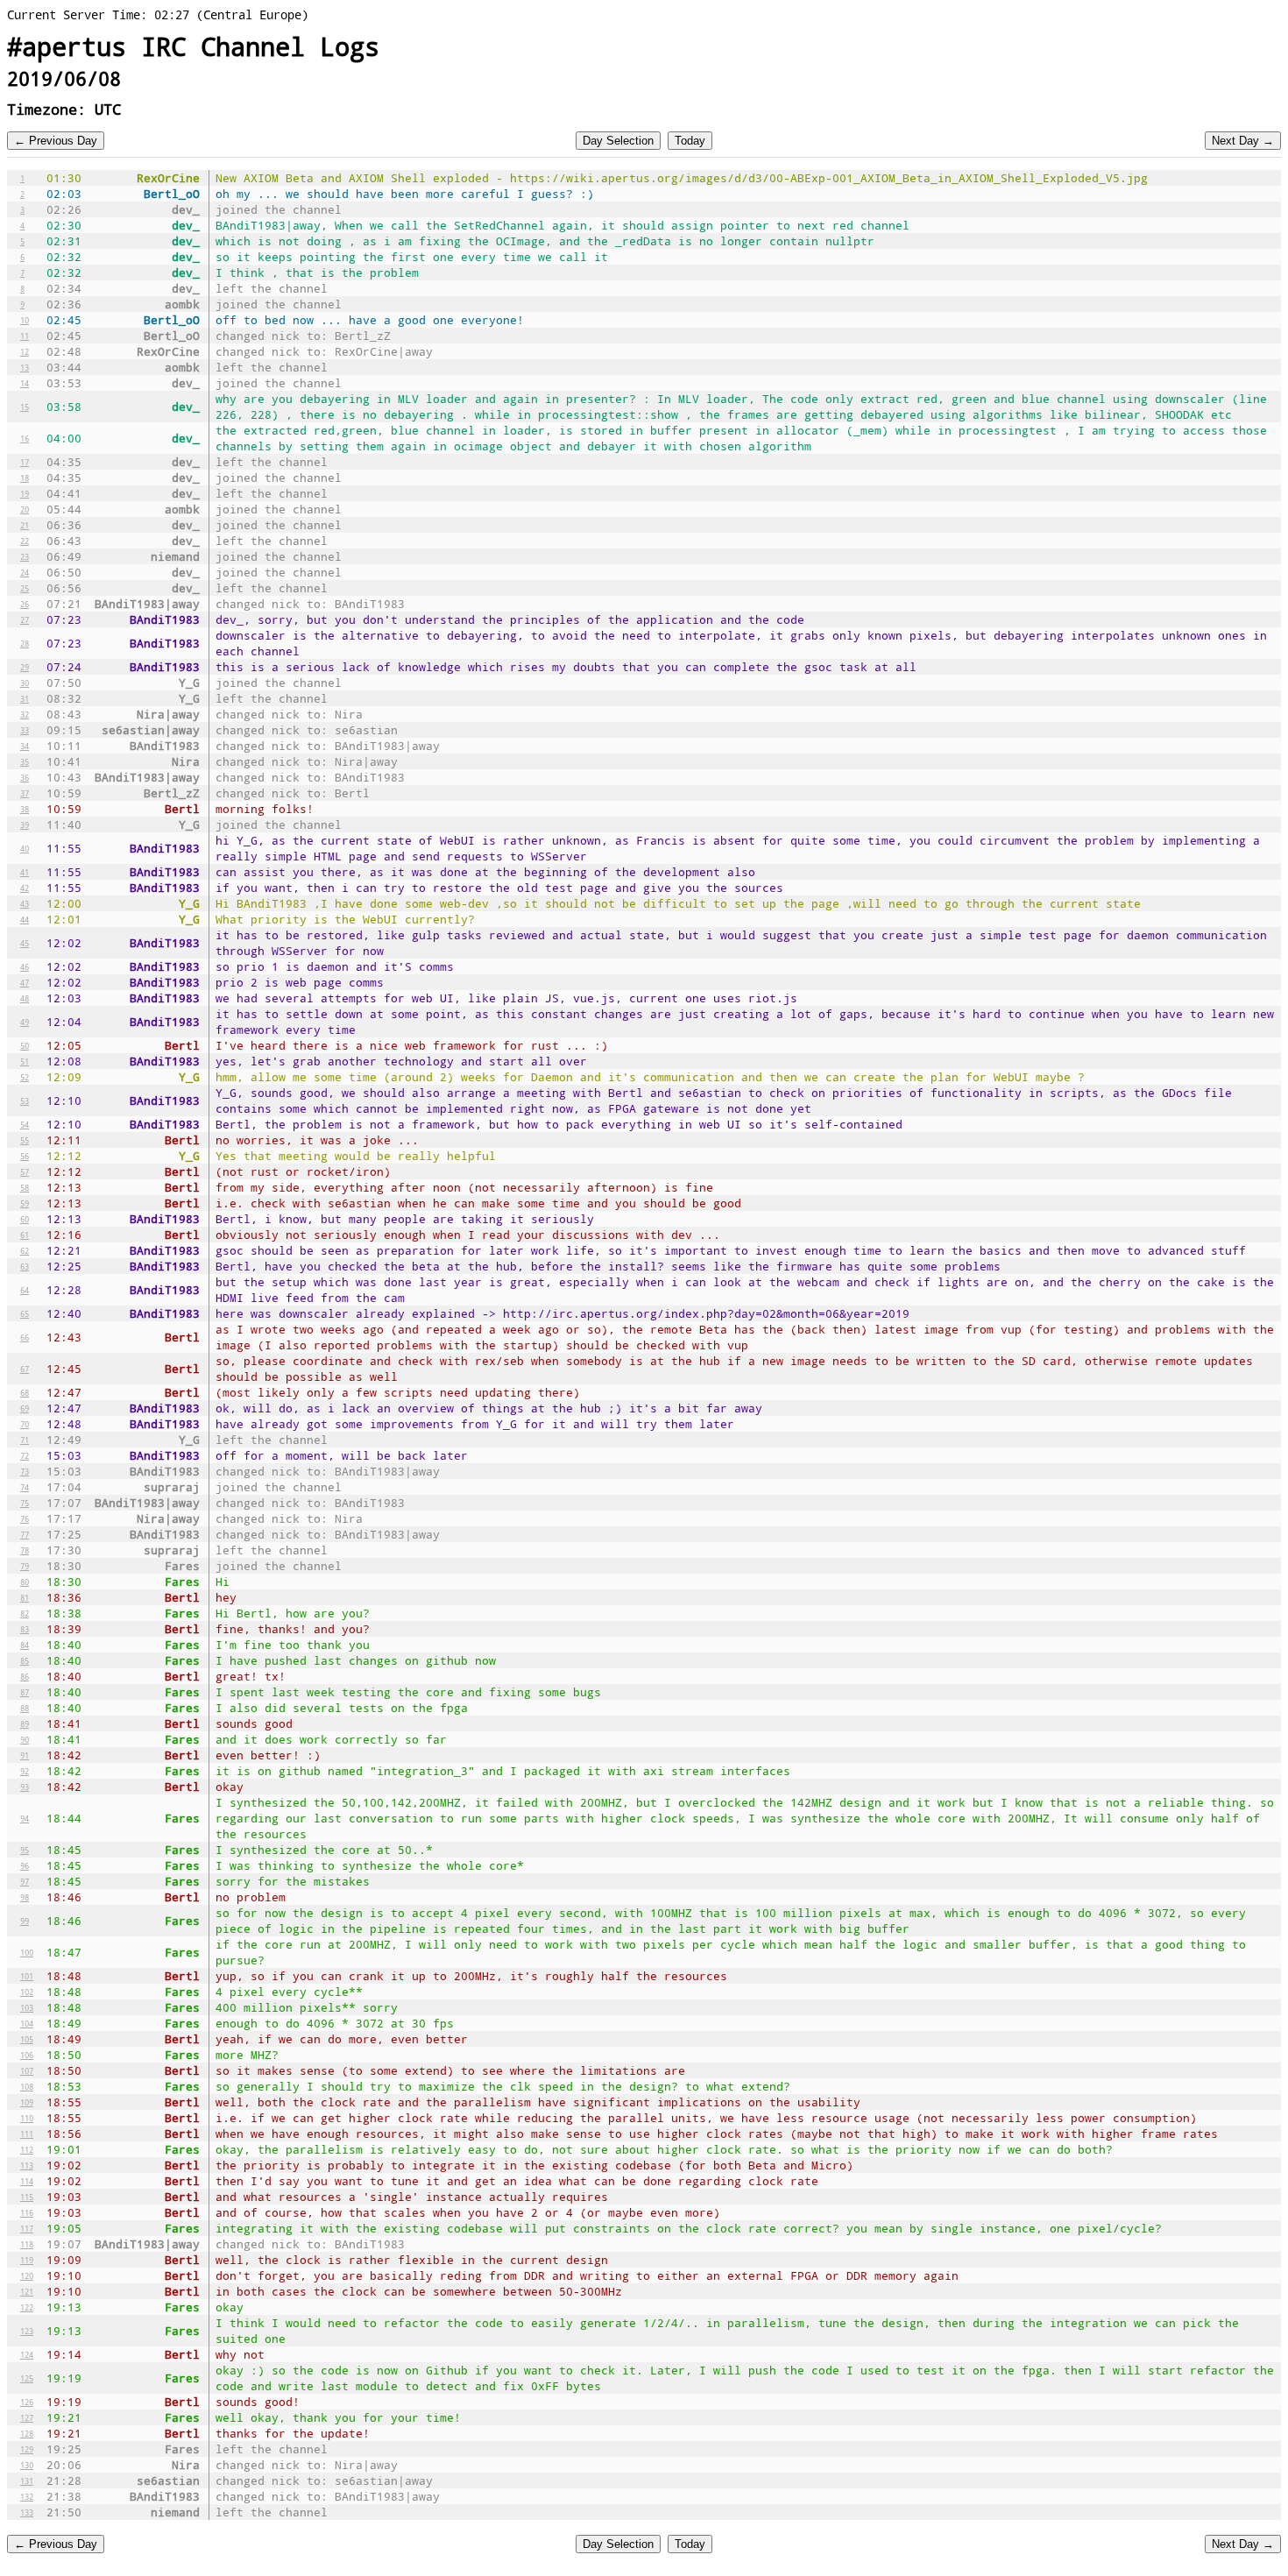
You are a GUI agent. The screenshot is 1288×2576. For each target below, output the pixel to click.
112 (27, 2149)
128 (27, 2433)
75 (25, 1503)
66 (25, 1337)
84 (25, 1645)
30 (25, 683)
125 (27, 2378)
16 (25, 438)
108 (27, 2086)
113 (27, 2165)
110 (27, 2118)
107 (27, 2070)
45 (25, 943)
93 (25, 1787)
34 (25, 746)
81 (25, 1597)
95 (25, 1850)
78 (25, 1550)
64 (25, 1290)
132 (27, 2496)
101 (27, 1976)
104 (27, 2023)
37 (25, 793)
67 (25, 1369)
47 (25, 982)
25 (25, 588)
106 (27, 2055)
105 (27, 2039)
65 (25, 1313)
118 (27, 2244)
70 (25, 1424)
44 (25, 919)
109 (27, 2102)
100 (27, 1952)
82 (25, 1613)
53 (25, 1100)
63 (25, 1266)
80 (25, 1582)
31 (25, 698)
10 (25, 320)
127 (27, 2417)
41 (25, 872)
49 (25, 1022)
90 (25, 1739)
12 (25, 351)
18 (25, 478)
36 (25, 777)
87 (25, 1692)
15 (25, 407)
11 (25, 336)
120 (27, 2275)
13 (25, 367)
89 (25, 1723)
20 (25, 509)
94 (25, 1818)
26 (25, 604)
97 (25, 1881)
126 (27, 2402)
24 (25, 572)
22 (25, 541)
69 (25, 1408)
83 (25, 1629)
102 (27, 1992)
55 (25, 1140)
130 (27, 2465)
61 (25, 1235)
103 (27, 2007)
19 (25, 493)
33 (25, 730)
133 (27, 2512)
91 (25, 1755)
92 (25, 1771)
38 (25, 809)
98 (25, 1897)
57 (25, 1171)
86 (25, 1676)
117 (27, 2228)
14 (25, 383)
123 (27, 2331)
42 (25, 888)
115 (27, 2197)
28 (25, 643)
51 (25, 1061)
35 (25, 761)
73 (25, 1471)
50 (25, 1045)
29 (25, 667)
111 (27, 2134)
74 (25, 1487)
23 (25, 556)
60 (25, 1219)
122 (27, 2307)
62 (25, 1250)
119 (27, 2260)
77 (25, 1534)
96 (25, 1865)
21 (25, 525)
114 (27, 2181)
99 (25, 1921)
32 (25, 714)
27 (25, 619)
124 (27, 2354)
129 (27, 2449)
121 (27, 2291)
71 (25, 1440)
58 (25, 1187)
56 (25, 1156)
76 (25, 1518)
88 (25, 1708)
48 (25, 998)
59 (25, 1203)
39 (25, 824)
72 (25, 1455)
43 (25, 903)
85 (25, 1660)
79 (25, 1566)
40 (25, 848)
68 (25, 1392)
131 (27, 2480)
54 (25, 1124)
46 (25, 966)
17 (25, 462)
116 (27, 2212)
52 (25, 1077)
